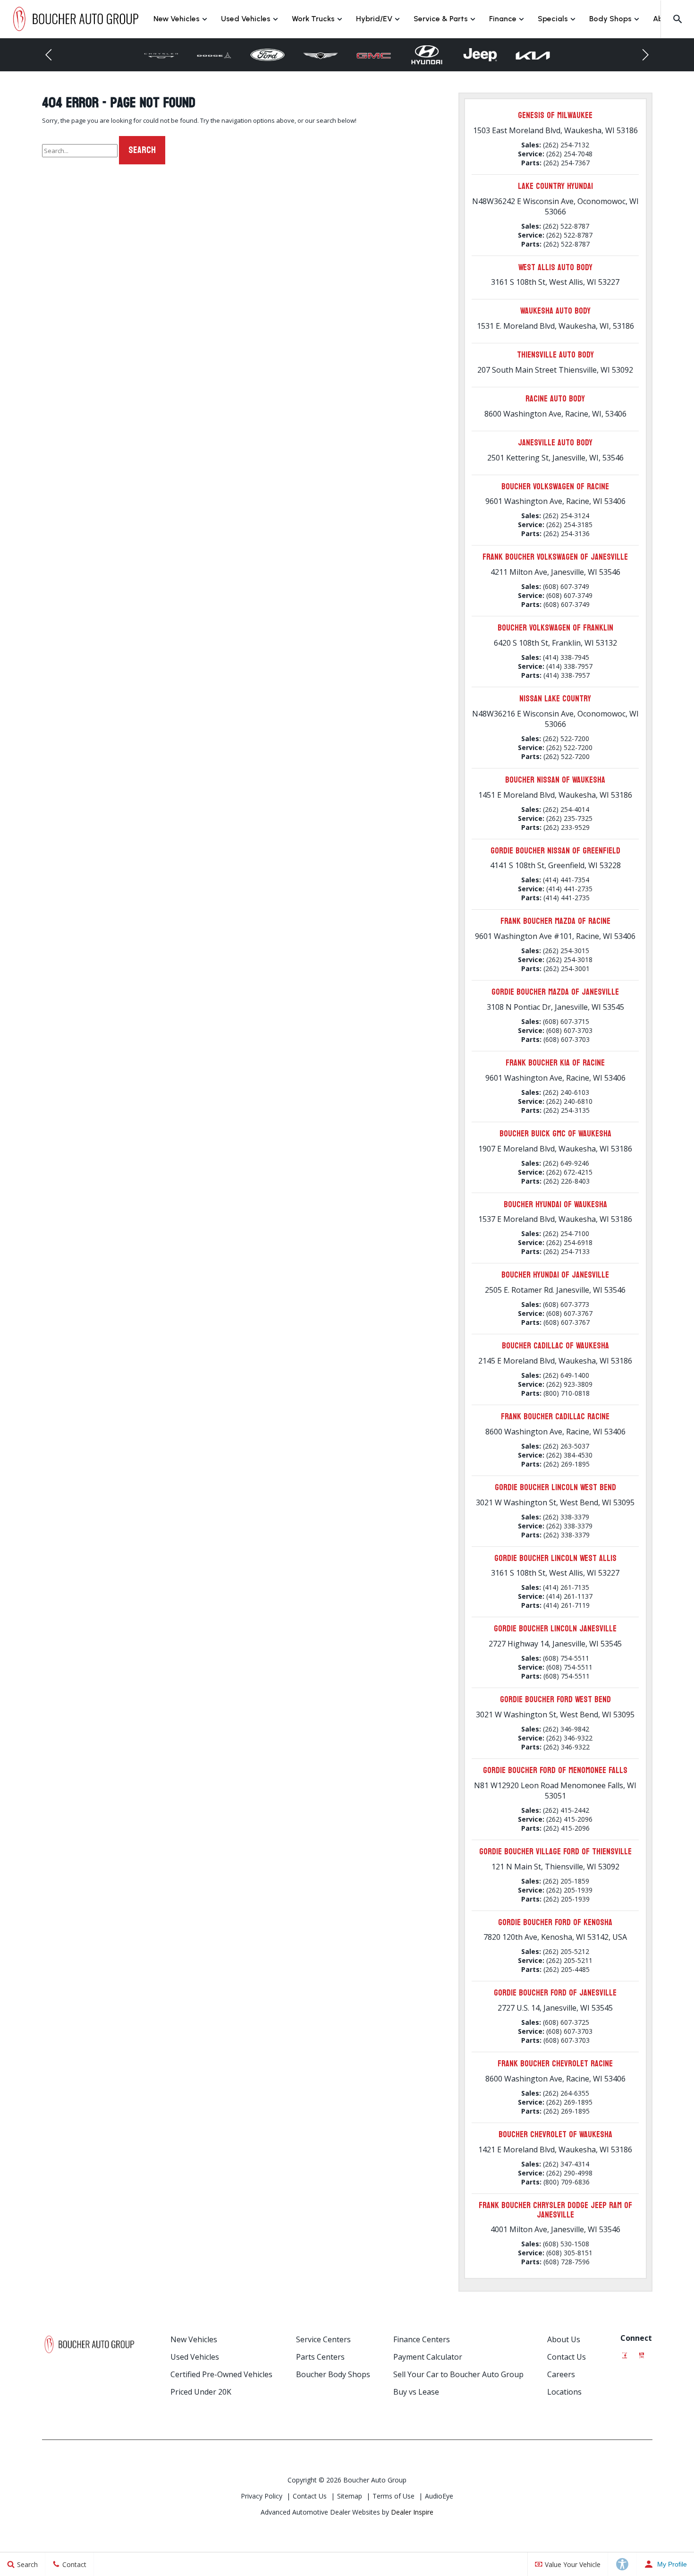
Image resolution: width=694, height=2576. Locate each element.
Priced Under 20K (201, 2392)
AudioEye (439, 2496)
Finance (503, 19)
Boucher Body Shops (333, 2374)
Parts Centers (320, 2357)
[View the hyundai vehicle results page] (427, 55)
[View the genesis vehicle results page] (321, 55)
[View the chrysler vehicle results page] (161, 55)
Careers (561, 2374)
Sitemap (350, 2496)
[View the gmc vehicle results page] (374, 55)
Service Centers (323, 2339)
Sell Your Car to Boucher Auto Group (458, 2374)
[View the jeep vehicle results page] (480, 55)
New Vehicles (177, 19)
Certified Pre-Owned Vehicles (221, 2374)
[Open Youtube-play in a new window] (642, 2353)
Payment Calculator (428, 2357)
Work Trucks (313, 19)
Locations (564, 2392)
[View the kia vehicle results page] (533, 55)
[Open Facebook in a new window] (625, 2353)
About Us (564, 2339)
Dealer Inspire (412, 2512)
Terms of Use (394, 2496)
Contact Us (567, 2357)
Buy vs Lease (416, 2392)
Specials (553, 19)
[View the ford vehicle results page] (267, 55)
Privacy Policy (262, 2496)
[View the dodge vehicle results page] (215, 55)
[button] (677, 19)
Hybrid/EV (374, 19)
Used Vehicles (246, 19)
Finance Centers (422, 2339)
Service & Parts (441, 19)
